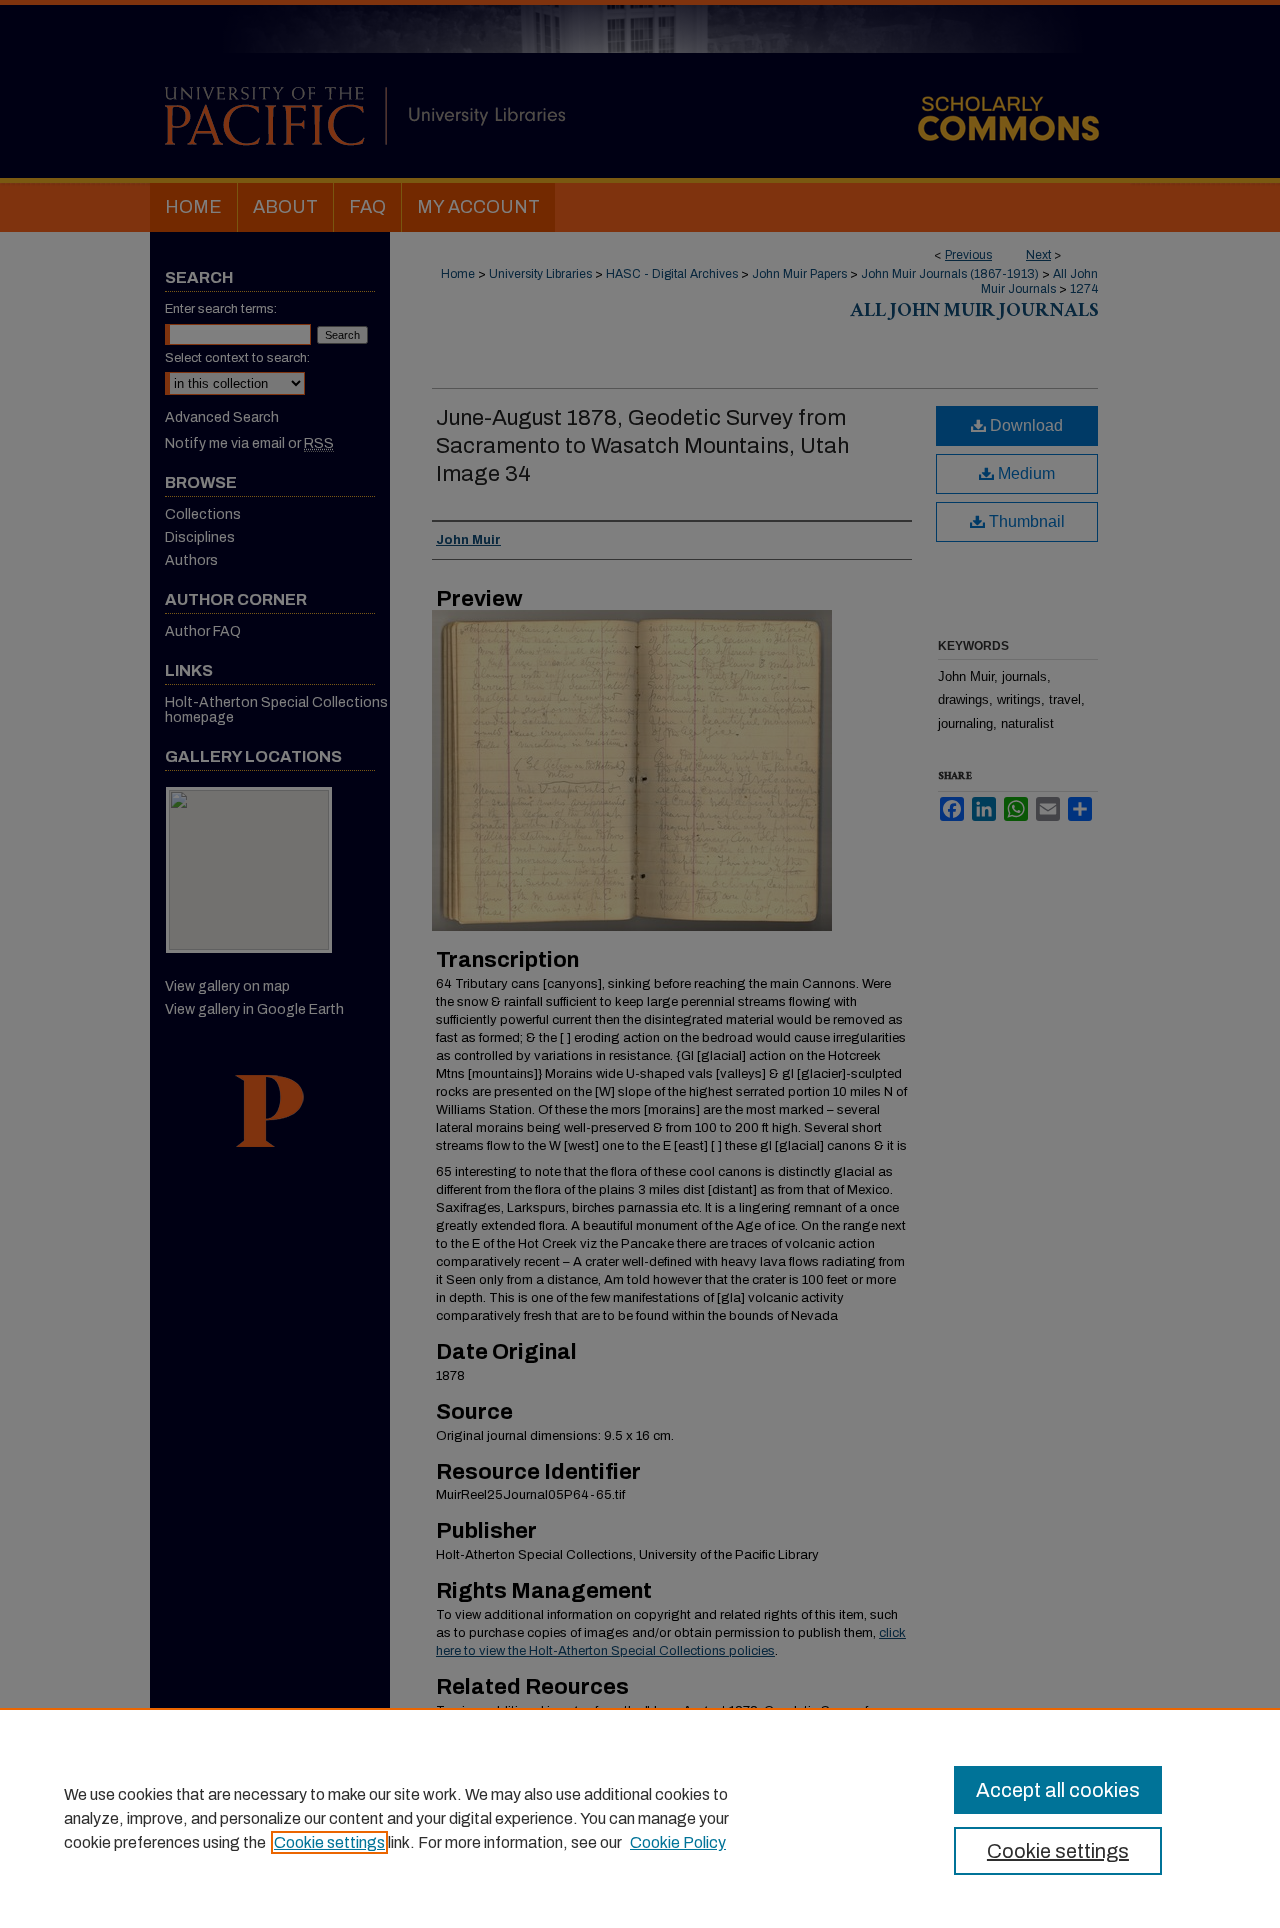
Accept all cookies (1058, 1790)
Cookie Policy (678, 1842)
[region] (640, 1818)
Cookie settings (329, 1842)
